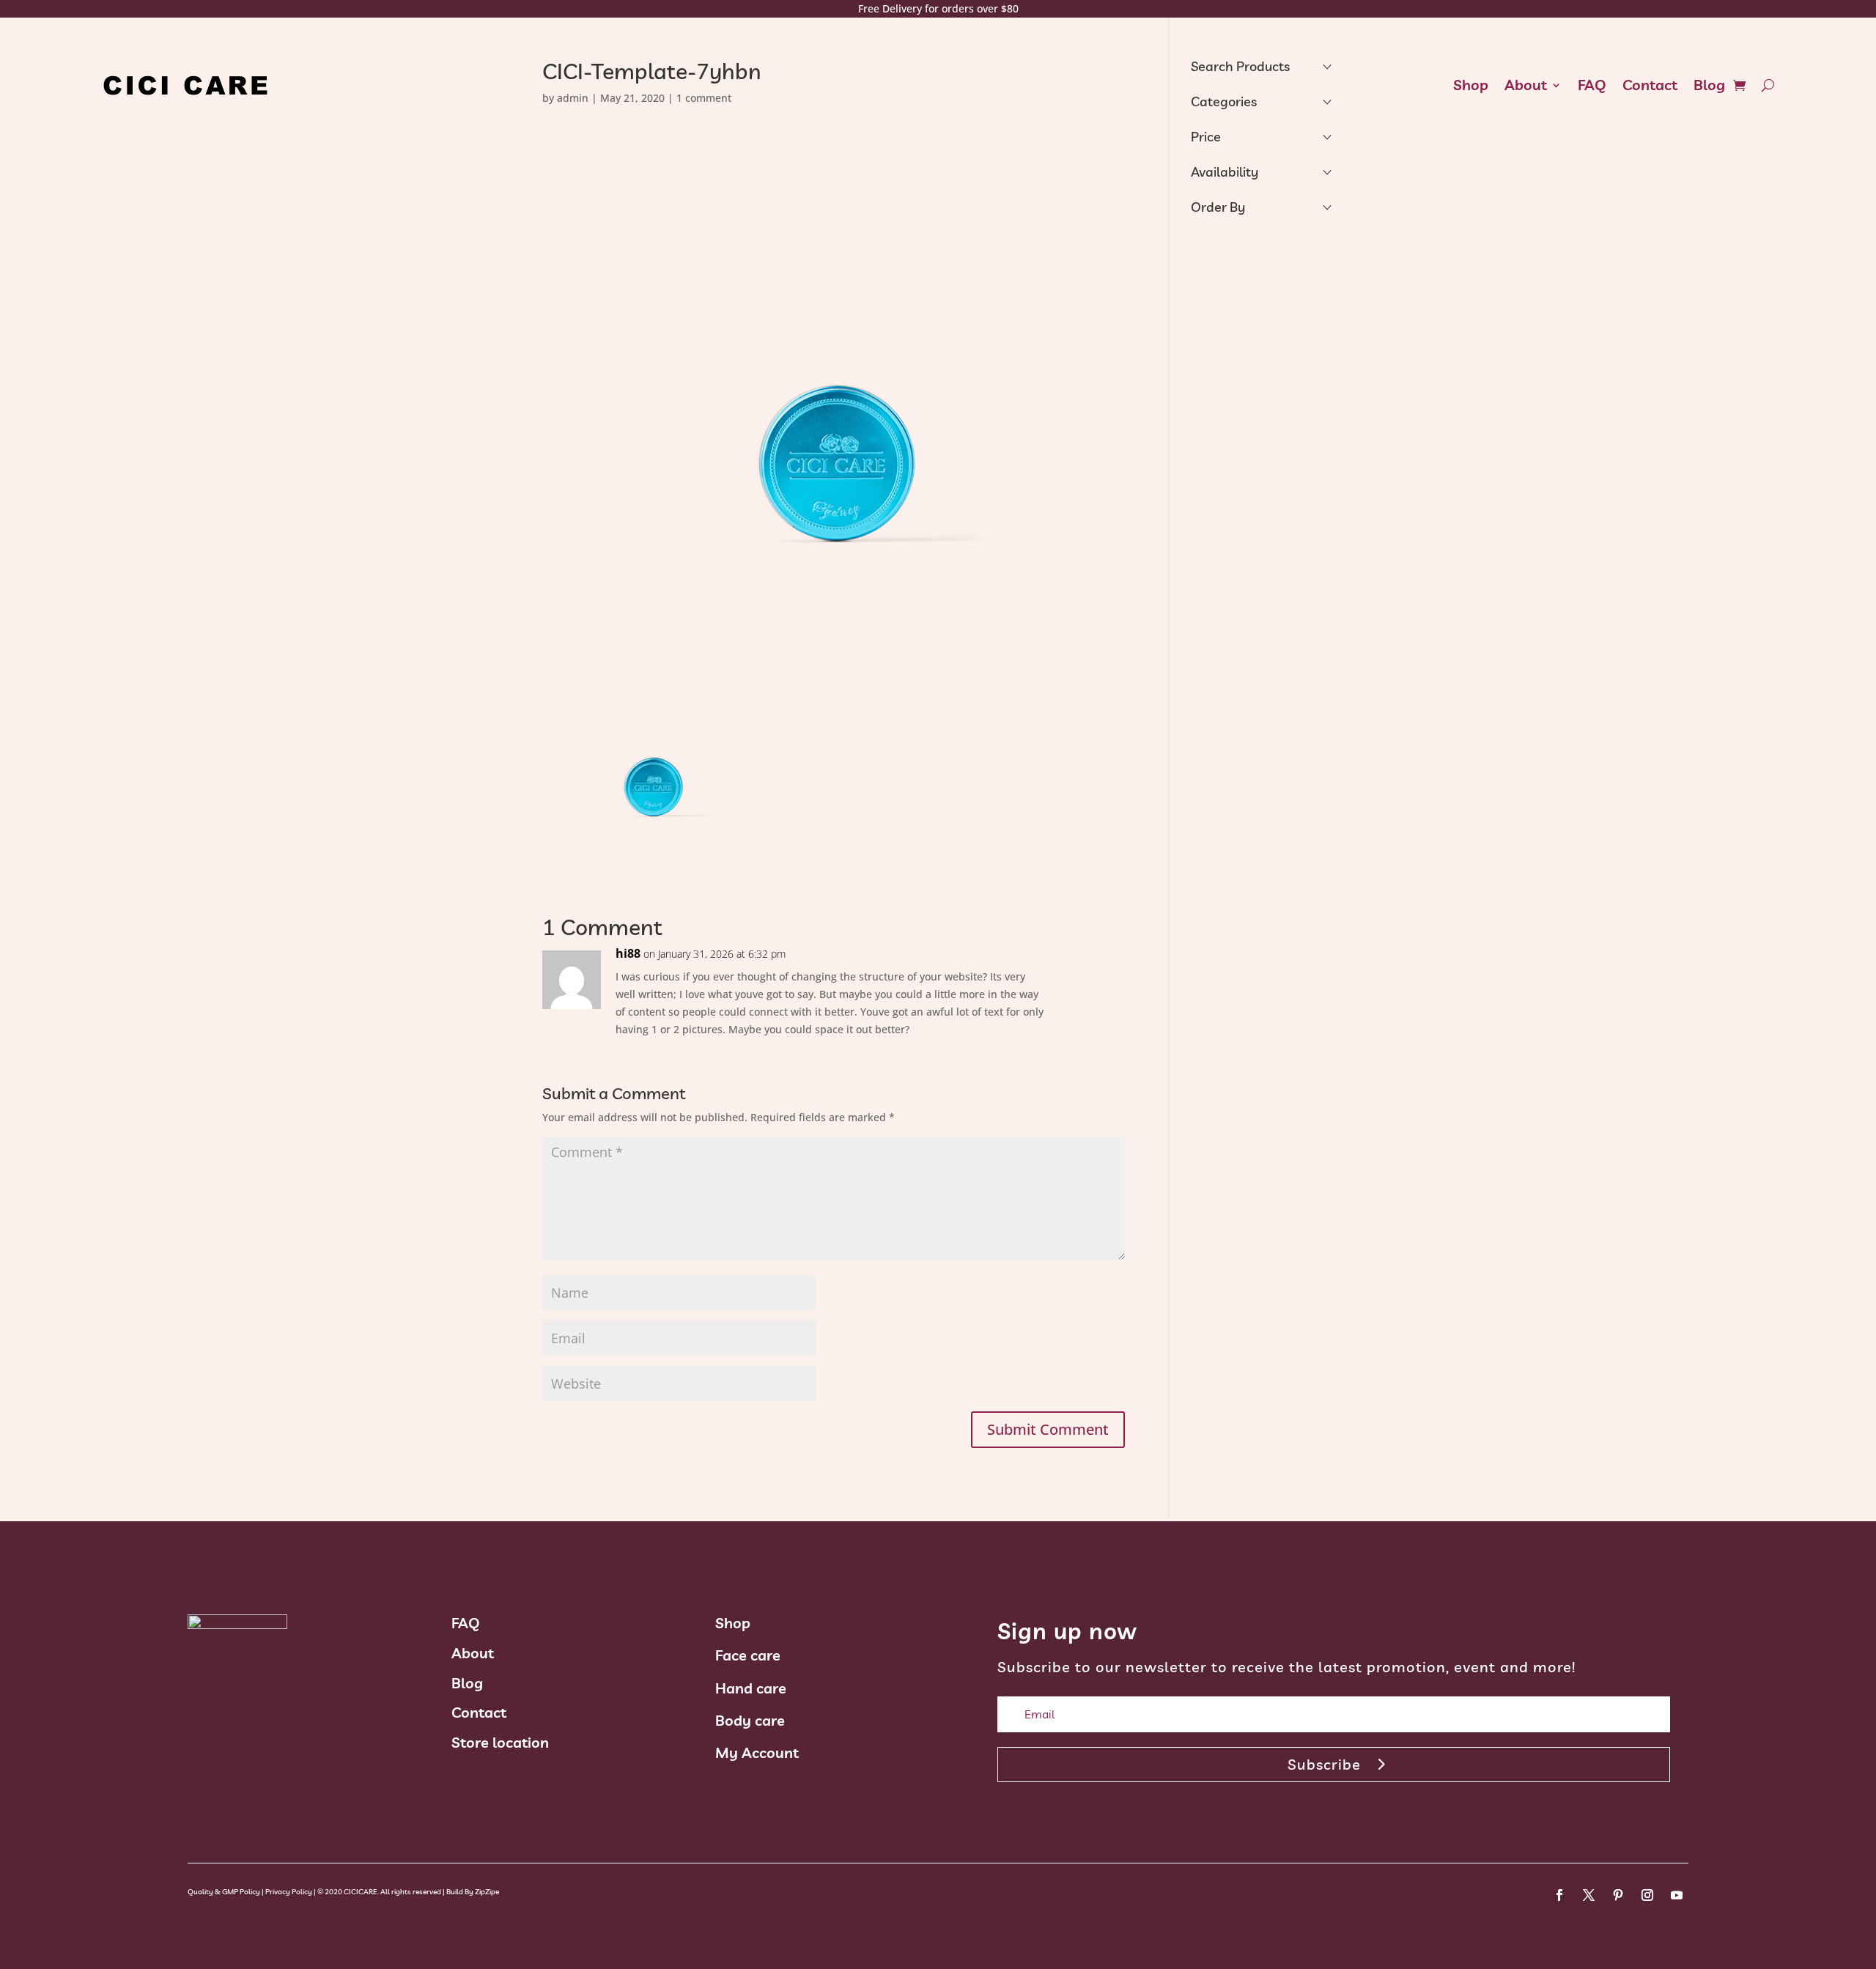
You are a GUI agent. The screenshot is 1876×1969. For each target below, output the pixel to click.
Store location (500, 1742)
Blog (1709, 85)
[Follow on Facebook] (1559, 1895)
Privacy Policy (289, 1892)
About (1526, 85)
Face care (748, 1655)
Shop (1471, 85)
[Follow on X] (1589, 1895)
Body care (750, 1720)
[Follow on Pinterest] (1618, 1895)
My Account (757, 1752)
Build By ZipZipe (473, 1892)
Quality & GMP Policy (224, 1892)
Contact (1650, 85)
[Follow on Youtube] (1677, 1895)
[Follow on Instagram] (1647, 1895)
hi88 (628, 953)
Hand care (751, 1688)
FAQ (1592, 85)
